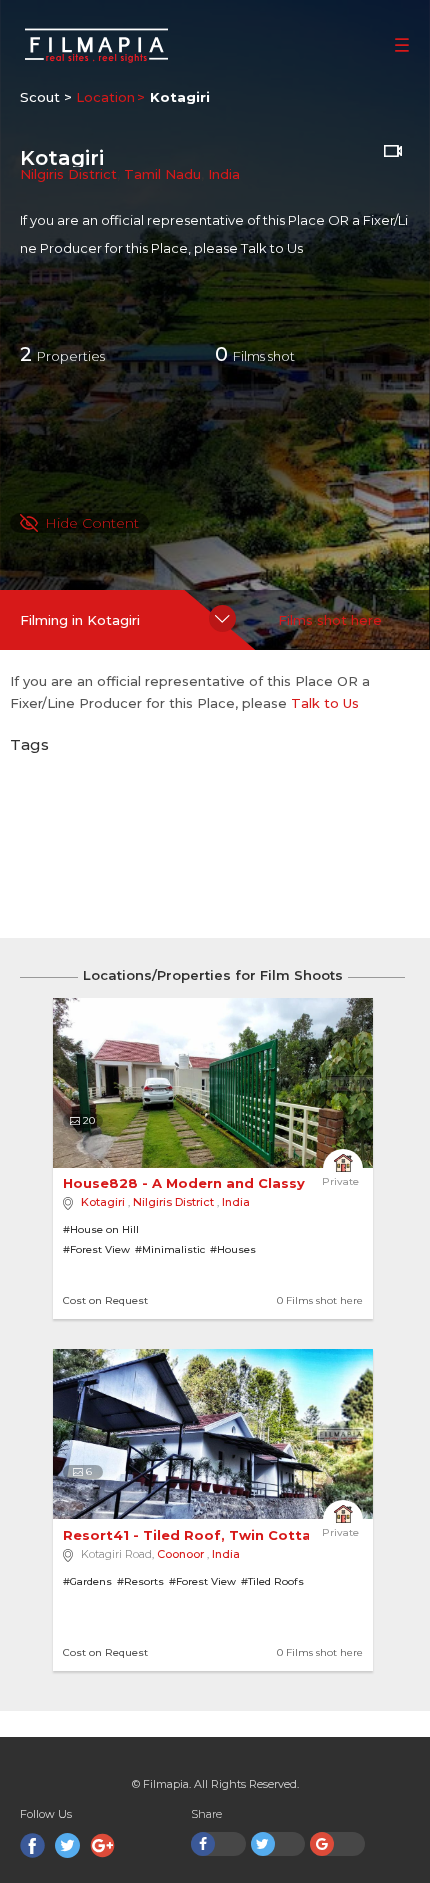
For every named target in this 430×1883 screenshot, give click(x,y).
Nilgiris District (68, 174)
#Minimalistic (170, 1249)
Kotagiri (103, 1202)
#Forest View (96, 1249)
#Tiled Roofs (272, 1581)
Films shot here (330, 620)
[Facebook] (32, 1845)
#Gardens (87, 1581)
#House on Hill (101, 1229)
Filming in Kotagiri (80, 620)
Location (105, 97)
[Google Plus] (102, 1845)
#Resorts (140, 1581)
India (224, 174)
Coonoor (180, 1554)
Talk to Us (272, 248)
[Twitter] (67, 1845)
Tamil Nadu (162, 174)
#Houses (233, 1249)
